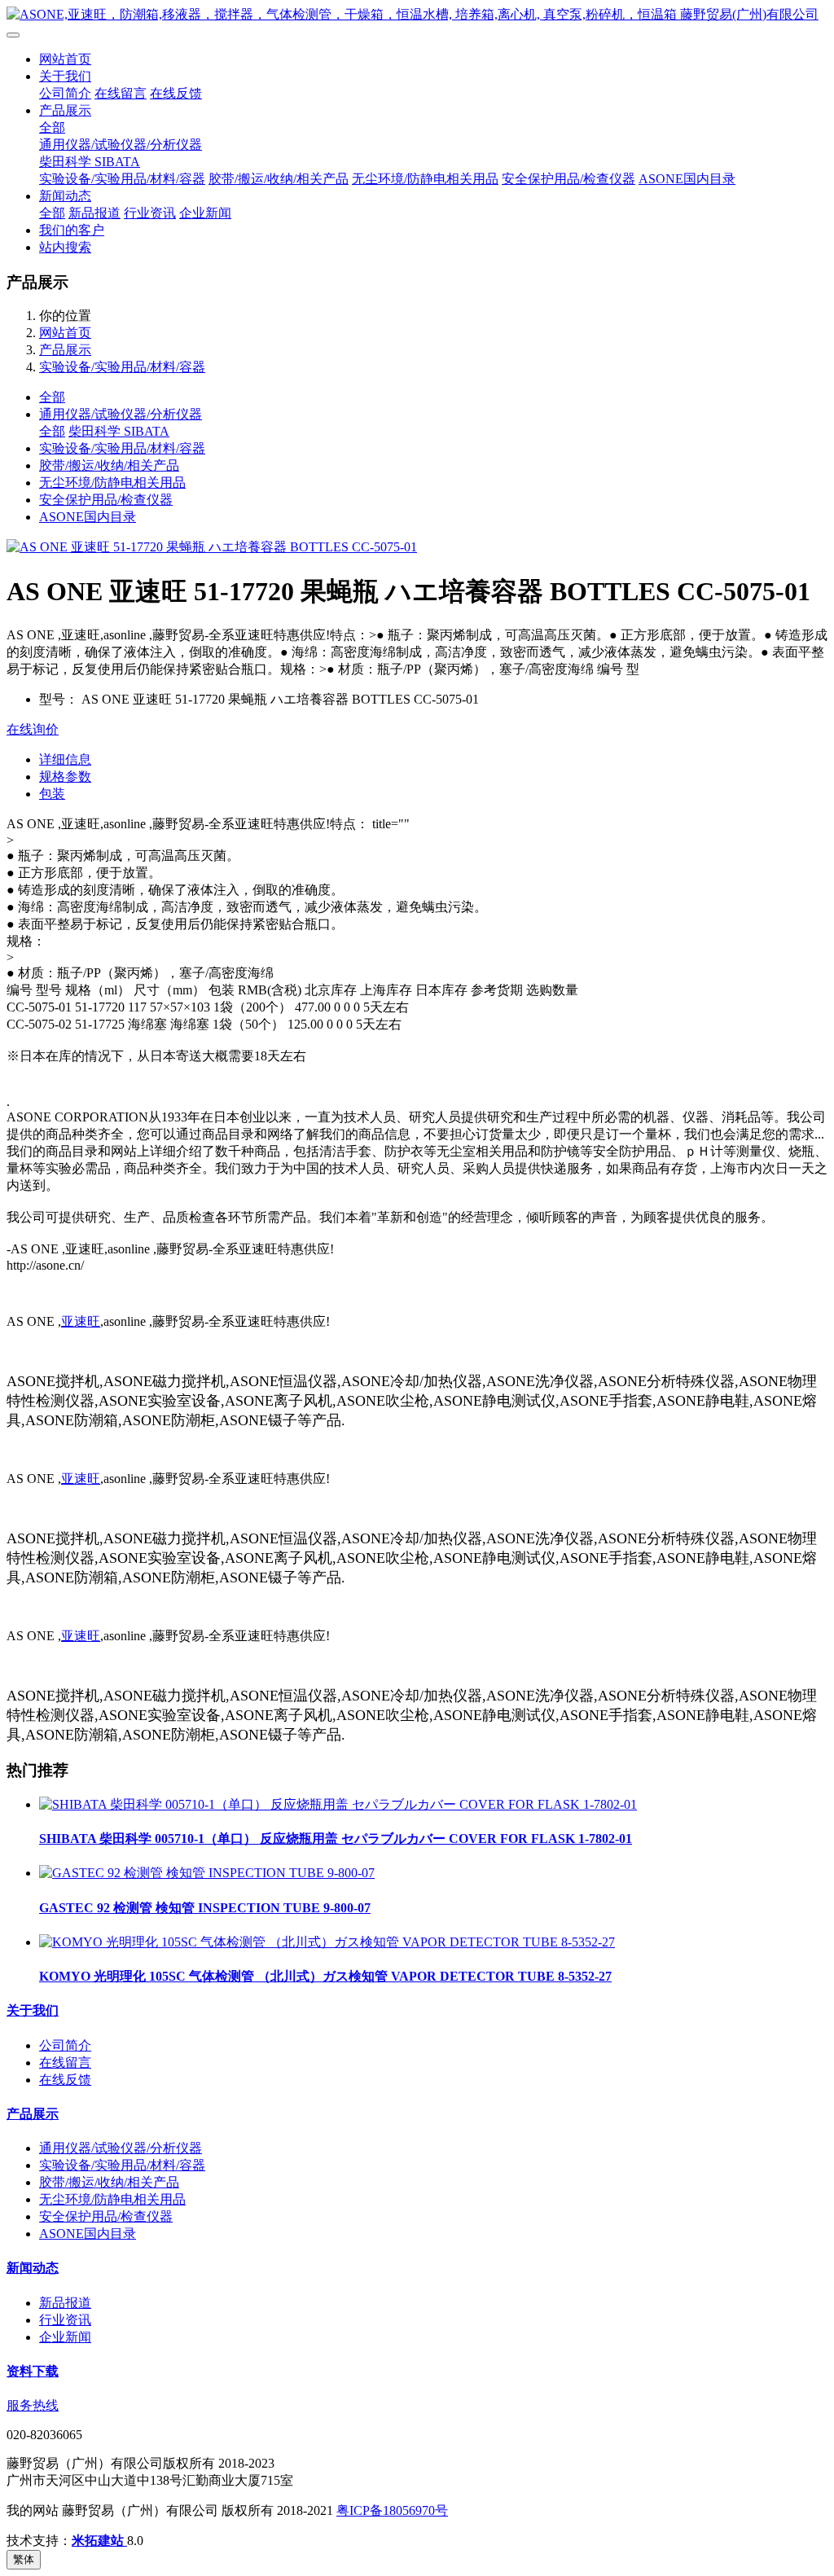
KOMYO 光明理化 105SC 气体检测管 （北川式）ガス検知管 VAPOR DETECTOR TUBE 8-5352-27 (325, 1976)
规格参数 (65, 777)
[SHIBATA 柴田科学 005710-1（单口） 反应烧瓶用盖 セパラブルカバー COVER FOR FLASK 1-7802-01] (338, 1804)
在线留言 (121, 93)
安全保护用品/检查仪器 (568, 179)
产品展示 (65, 110)
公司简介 (65, 93)
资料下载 (33, 2371)
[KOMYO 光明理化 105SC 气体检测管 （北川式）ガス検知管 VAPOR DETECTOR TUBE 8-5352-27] (327, 1942)
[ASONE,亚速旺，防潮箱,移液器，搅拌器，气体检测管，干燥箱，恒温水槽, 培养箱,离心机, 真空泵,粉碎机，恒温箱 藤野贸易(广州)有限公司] (417, 15)
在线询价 (33, 729)
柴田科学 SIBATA (90, 162)
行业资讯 (150, 213)
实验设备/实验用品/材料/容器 (122, 179)
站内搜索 (65, 247)
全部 (52, 127)
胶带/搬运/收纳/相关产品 (279, 179)
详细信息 (65, 759)
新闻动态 (65, 196)
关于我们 (65, 76)
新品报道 (94, 213)
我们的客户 (72, 230)
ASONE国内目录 (687, 179)
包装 (52, 794)
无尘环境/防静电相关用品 (425, 179)
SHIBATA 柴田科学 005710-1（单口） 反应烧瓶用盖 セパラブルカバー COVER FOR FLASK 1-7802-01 (336, 1839)
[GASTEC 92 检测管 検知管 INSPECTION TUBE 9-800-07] (207, 1873)
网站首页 (65, 59)
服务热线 (33, 2405)
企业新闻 (205, 213)
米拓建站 (99, 2541)
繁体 (24, 2559)
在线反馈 (176, 93)
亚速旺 (81, 1321)
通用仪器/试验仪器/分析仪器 (121, 145)
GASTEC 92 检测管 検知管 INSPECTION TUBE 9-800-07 (205, 1908)
